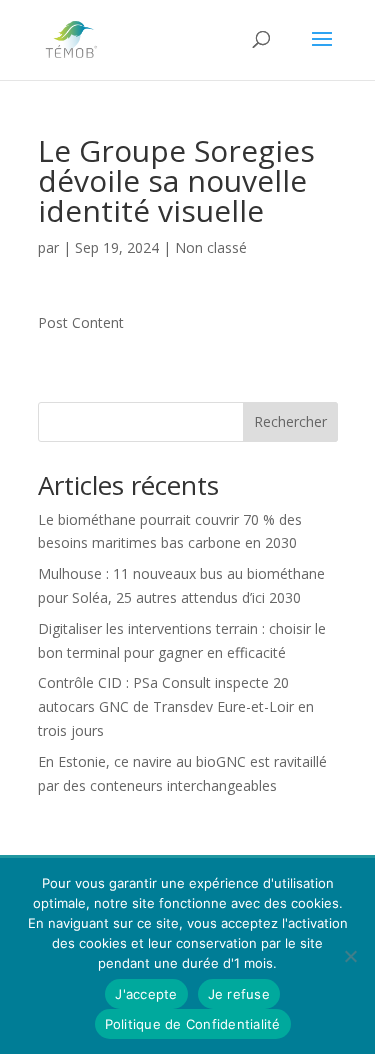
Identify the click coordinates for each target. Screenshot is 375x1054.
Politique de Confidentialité (193, 1024)
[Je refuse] (350, 956)
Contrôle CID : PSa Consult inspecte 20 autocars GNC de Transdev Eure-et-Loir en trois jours (176, 706)
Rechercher (290, 421)
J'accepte (146, 994)
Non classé (211, 247)
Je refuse (239, 994)
